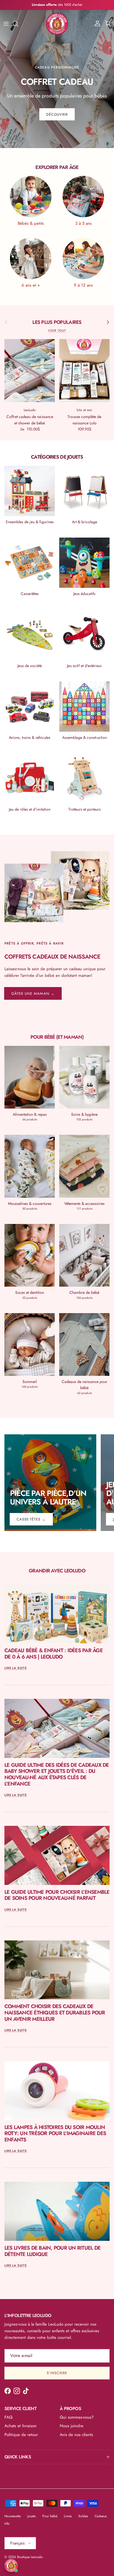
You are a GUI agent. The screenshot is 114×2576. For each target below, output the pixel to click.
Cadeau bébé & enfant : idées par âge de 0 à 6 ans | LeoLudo (54, 1654)
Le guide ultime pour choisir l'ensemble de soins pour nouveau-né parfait (57, 1895)
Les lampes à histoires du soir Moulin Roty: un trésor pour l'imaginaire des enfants (55, 2133)
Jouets (32, 2516)
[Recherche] (18, 24)
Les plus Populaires (57, 322)
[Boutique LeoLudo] (57, 24)
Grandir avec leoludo (57, 1571)
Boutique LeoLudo (30, 2557)
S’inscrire (57, 2373)
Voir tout (57, 330)
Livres (68, 2516)
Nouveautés (13, 2516)
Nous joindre (72, 2426)
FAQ (8, 2417)
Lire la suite (16, 1668)
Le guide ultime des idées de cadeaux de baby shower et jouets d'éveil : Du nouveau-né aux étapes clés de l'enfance (57, 1774)
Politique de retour (21, 2435)
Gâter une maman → (33, 994)
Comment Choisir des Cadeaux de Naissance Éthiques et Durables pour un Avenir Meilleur (55, 2012)
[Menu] (6, 24)
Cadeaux (101, 2516)
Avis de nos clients (76, 2435)
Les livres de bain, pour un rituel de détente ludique (52, 2251)
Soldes (83, 2516)
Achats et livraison (20, 2426)
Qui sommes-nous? (77, 2417)
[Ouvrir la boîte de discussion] (11, 2566)
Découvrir (57, 114)
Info (7, 2524)
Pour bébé (50, 2516)
